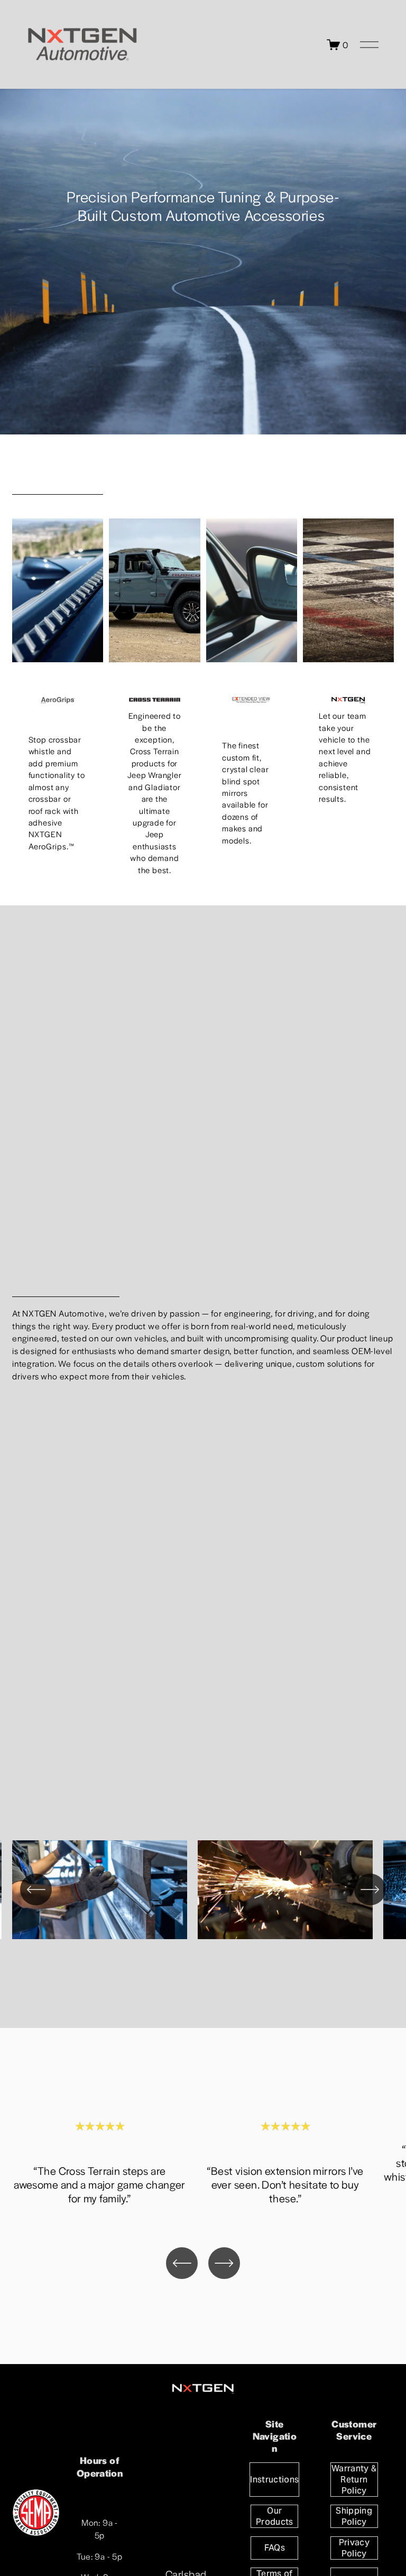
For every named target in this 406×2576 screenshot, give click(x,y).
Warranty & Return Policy (354, 2480)
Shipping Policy (354, 2516)
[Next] (370, 1889)
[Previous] (36, 1889)
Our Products (275, 2516)
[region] (203, 1892)
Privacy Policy (354, 2548)
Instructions (274, 2480)
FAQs (275, 2548)
